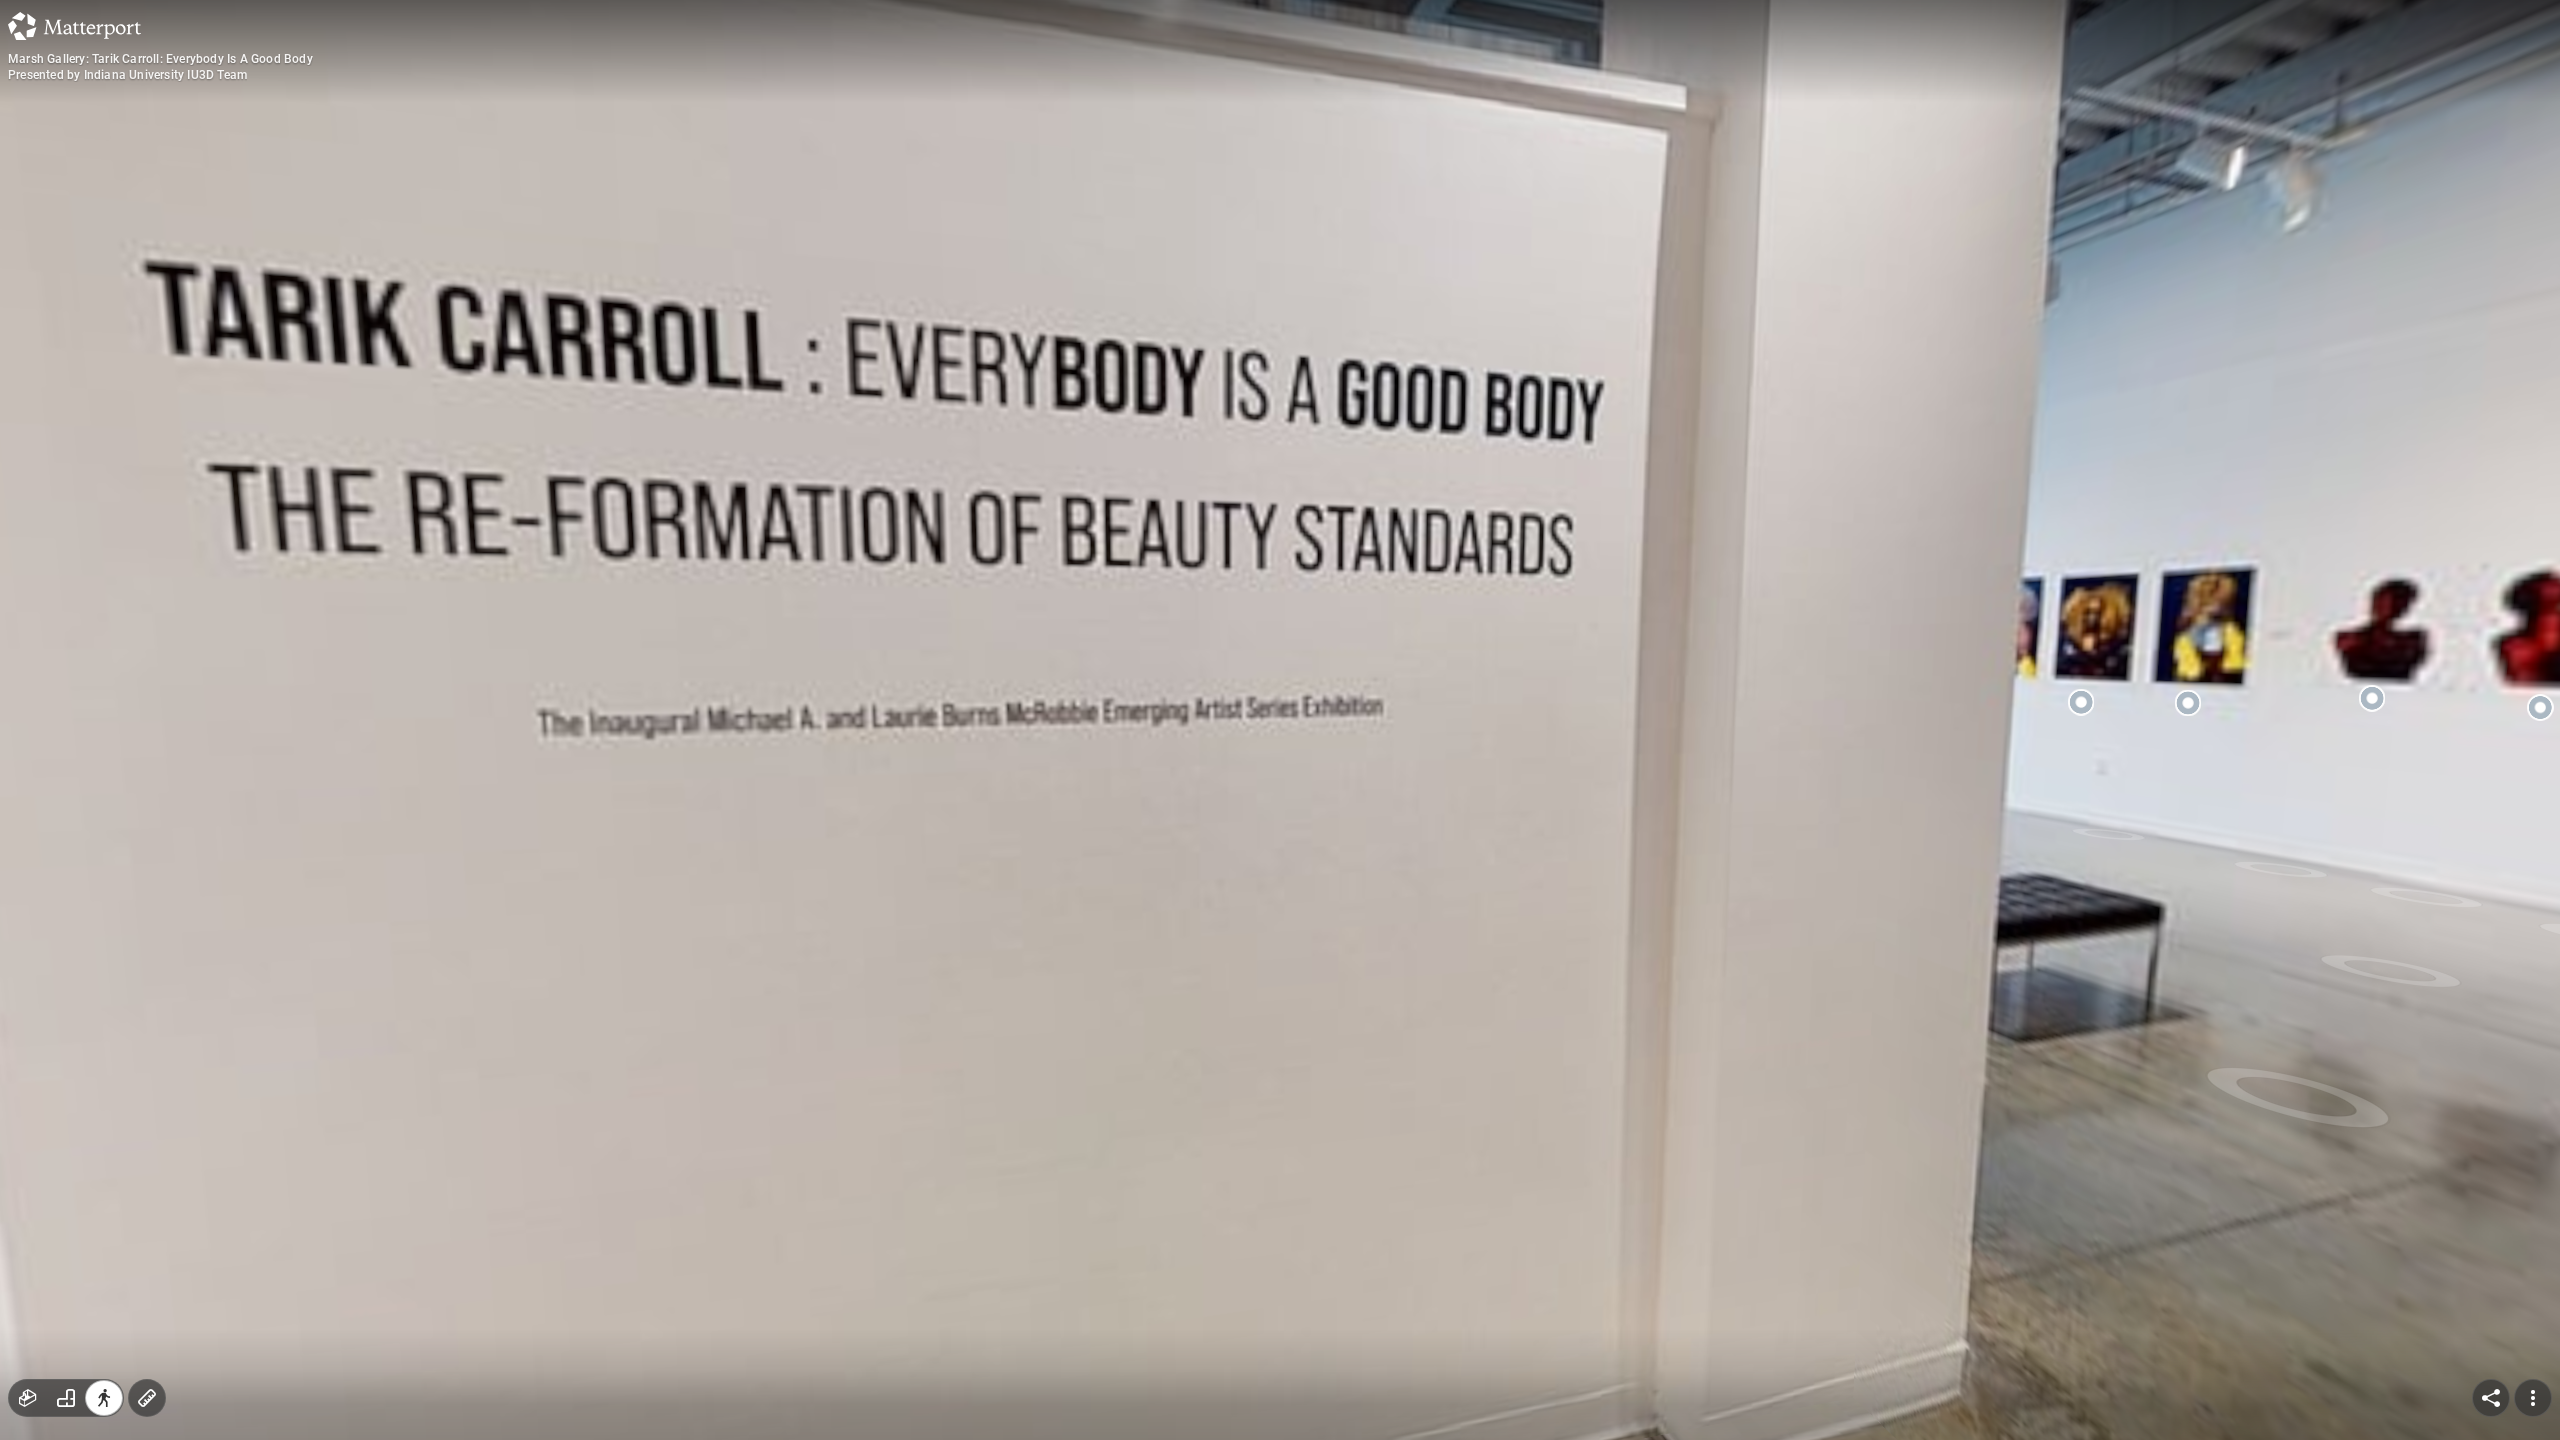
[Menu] (2533, 1398)
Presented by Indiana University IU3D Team (127, 75)
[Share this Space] (2491, 1398)
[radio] (28, 1398)
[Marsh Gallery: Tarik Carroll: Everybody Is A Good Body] (1280, 720)
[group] (66, 1398)
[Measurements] (147, 1398)
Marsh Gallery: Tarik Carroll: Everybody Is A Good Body (160, 59)
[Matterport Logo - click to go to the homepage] (74, 26)
